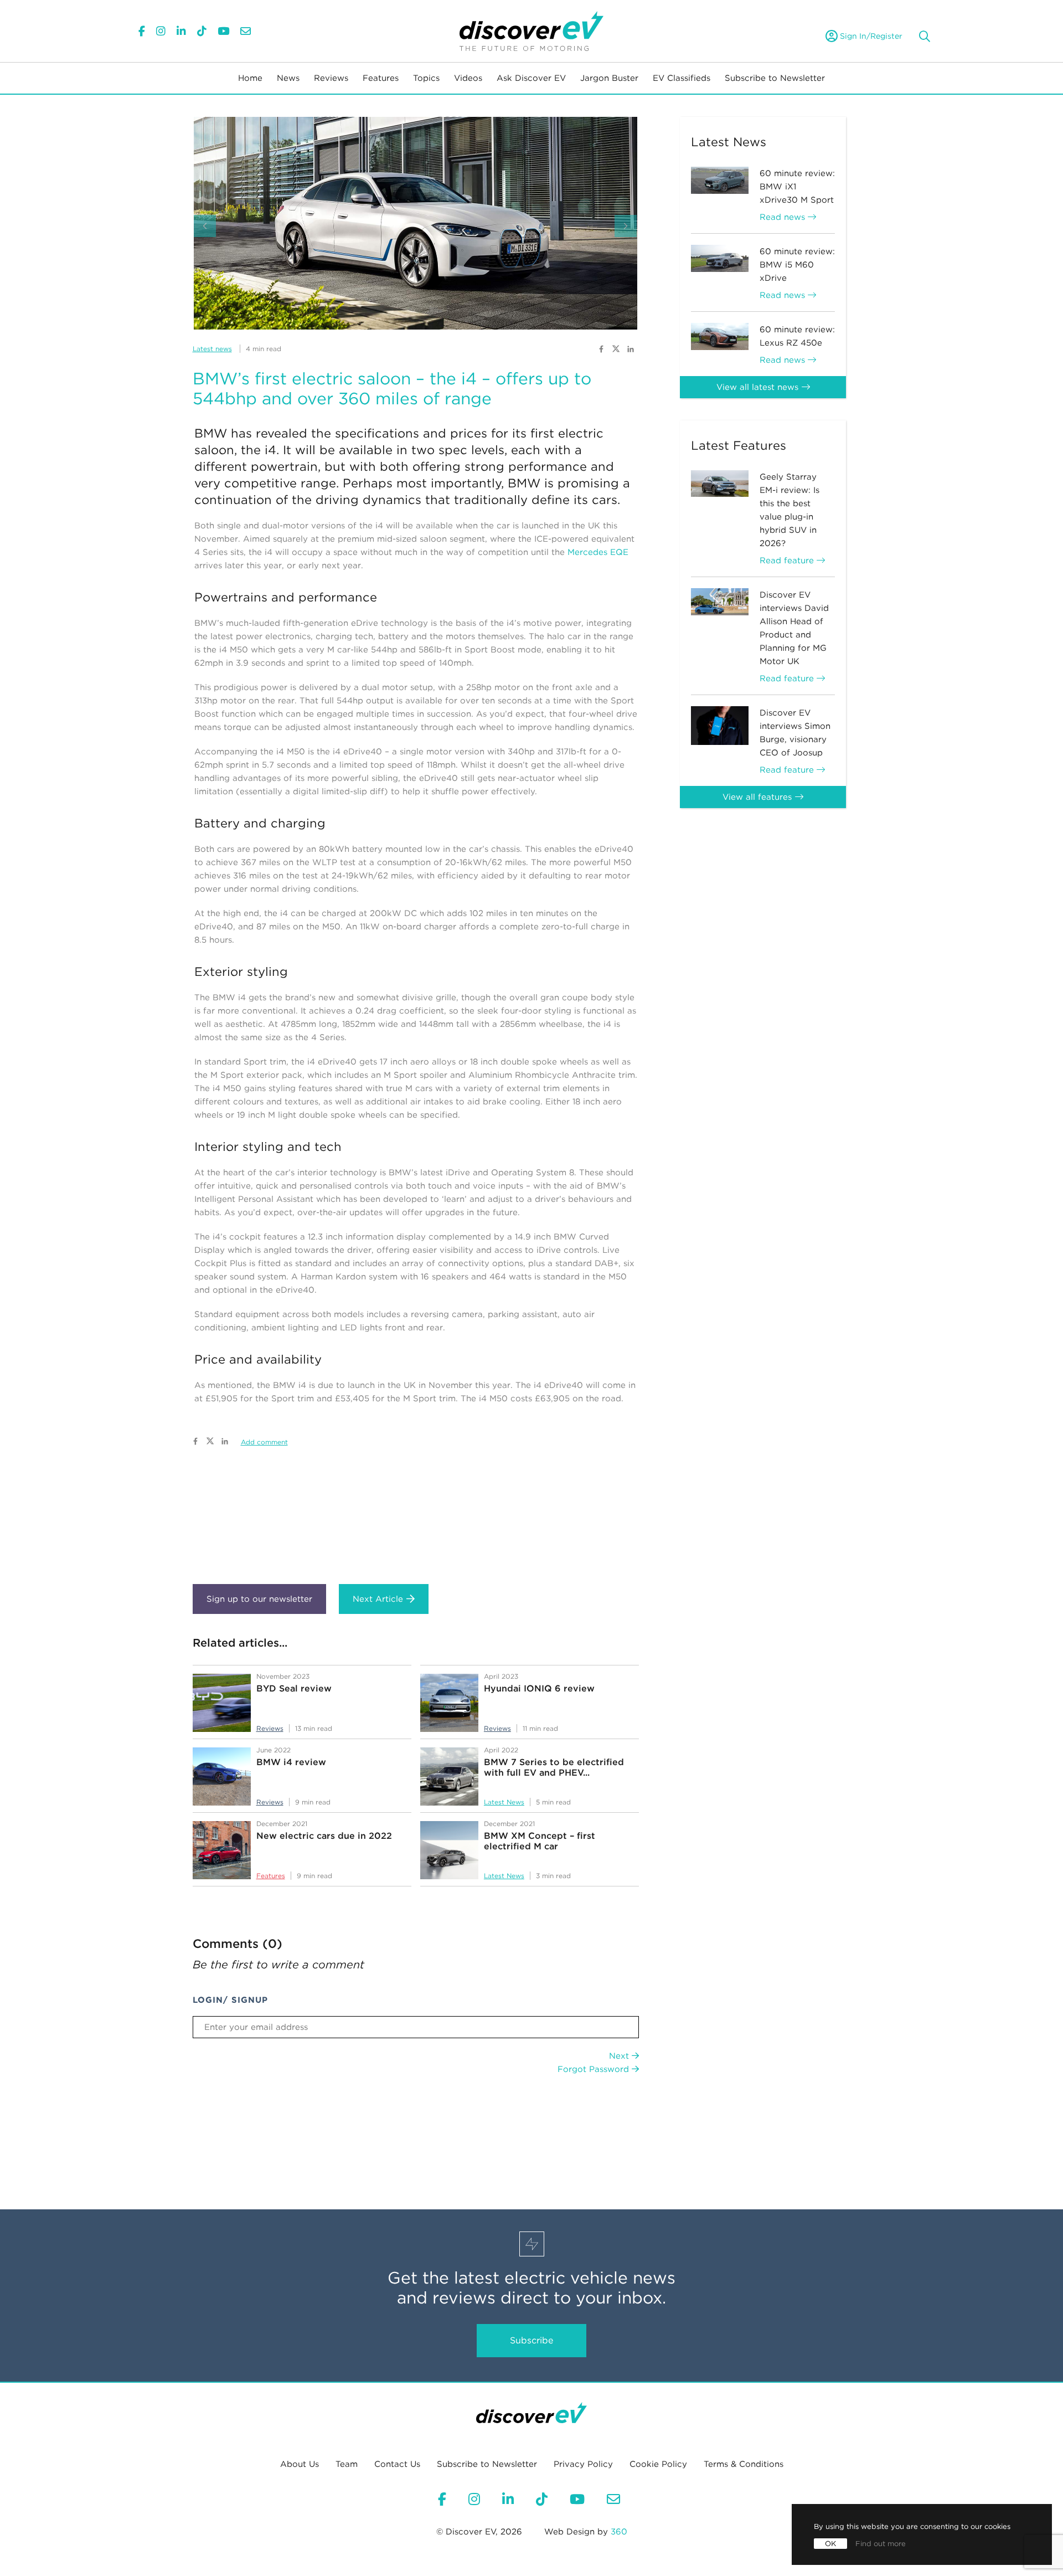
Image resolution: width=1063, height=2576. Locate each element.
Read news (784, 217)
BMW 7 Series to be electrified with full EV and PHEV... (554, 1767)
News (288, 78)
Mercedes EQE (598, 552)
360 (619, 2532)
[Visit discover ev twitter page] (617, 348)
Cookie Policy (658, 2464)
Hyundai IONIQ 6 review (539, 1688)
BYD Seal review (294, 1688)
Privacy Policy (583, 2464)
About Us (300, 2464)
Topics (426, 78)
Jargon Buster (609, 78)
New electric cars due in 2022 (324, 1836)
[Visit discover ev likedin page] (631, 348)
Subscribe (531, 2340)
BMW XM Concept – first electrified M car (540, 1841)
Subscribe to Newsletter (775, 78)
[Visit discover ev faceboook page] (601, 348)
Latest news (212, 349)
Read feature (788, 561)
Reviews (331, 78)
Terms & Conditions (744, 2464)
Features (381, 78)
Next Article (378, 1599)
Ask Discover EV (531, 78)
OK (830, 2544)
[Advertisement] (416, 1517)
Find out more (881, 2544)
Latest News (504, 1802)
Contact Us (397, 2464)
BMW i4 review (291, 1762)
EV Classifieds (682, 78)
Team (347, 2464)
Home (250, 78)
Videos (468, 78)
